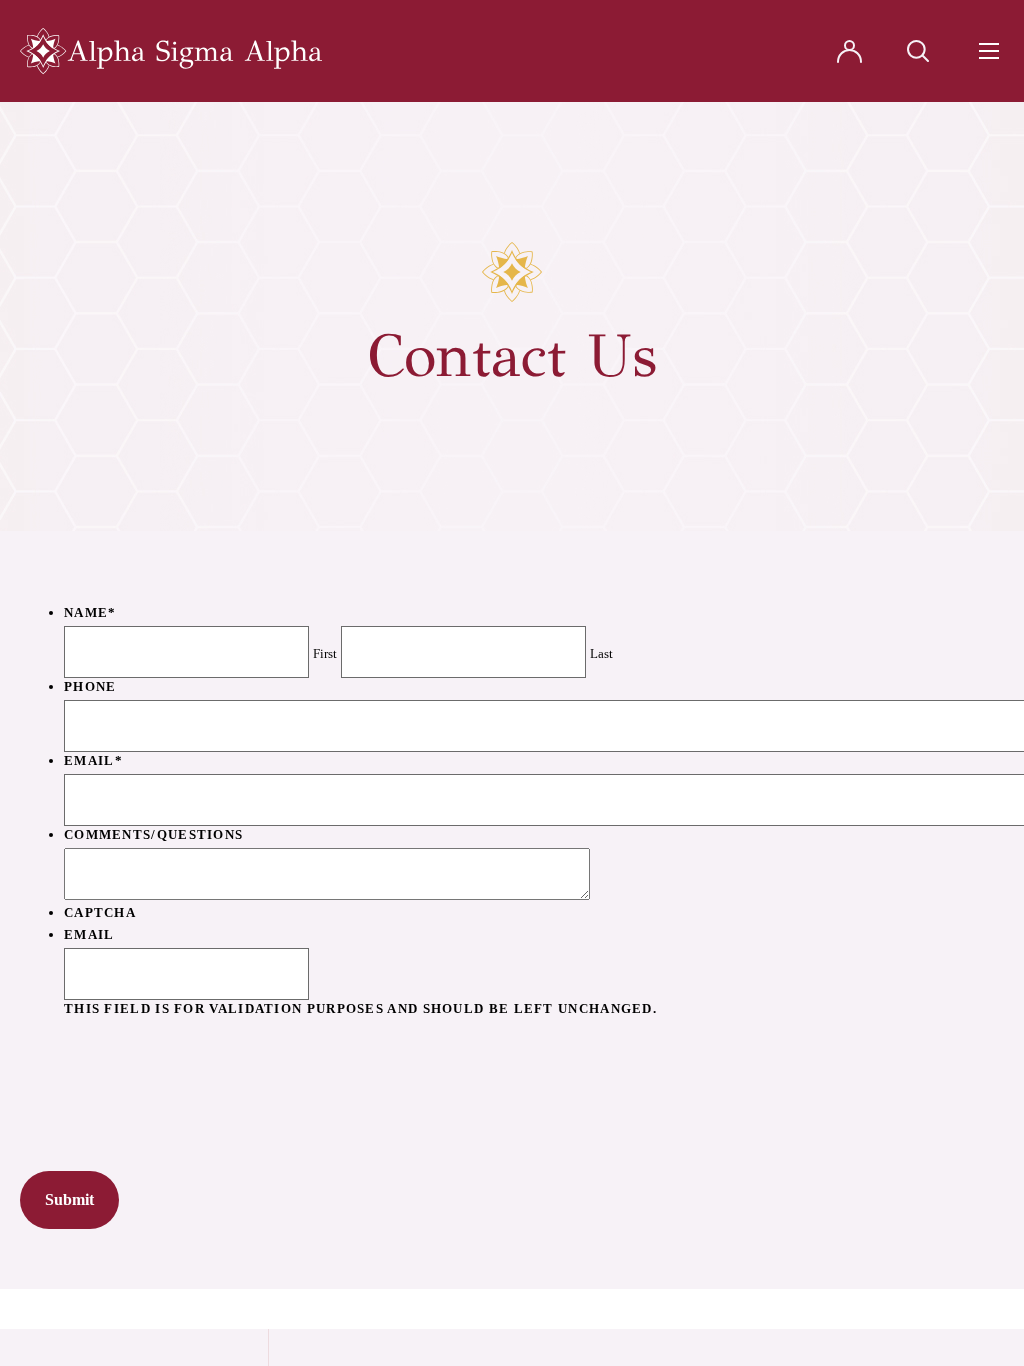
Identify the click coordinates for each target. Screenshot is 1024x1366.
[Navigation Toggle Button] (989, 51)
